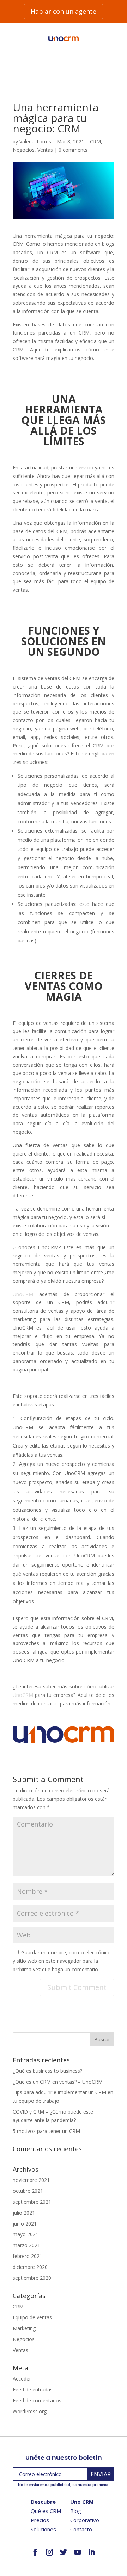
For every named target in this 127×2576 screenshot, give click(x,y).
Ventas (45, 150)
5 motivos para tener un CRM (46, 2131)
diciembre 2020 (30, 2267)
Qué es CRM (46, 2511)
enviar (101, 2474)
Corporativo (85, 2520)
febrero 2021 (28, 2256)
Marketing (24, 2328)
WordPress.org (30, 2411)
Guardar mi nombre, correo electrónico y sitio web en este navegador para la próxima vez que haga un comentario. (62, 1961)
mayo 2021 (26, 2234)
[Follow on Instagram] (49, 2552)
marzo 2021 (26, 2245)
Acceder (22, 2379)
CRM (95, 141)
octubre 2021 (28, 2191)
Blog (76, 2511)
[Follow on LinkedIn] (92, 2552)
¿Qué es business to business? (47, 2071)
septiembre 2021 (32, 2202)
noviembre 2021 (31, 2180)
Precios (40, 2520)
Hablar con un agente (64, 11)
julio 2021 (24, 2213)
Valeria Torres (35, 141)
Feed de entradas (33, 2390)
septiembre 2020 (32, 2278)
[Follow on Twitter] (64, 2552)
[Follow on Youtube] (78, 2552)
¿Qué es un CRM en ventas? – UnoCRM (58, 2082)
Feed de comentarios (37, 2400)
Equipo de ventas (32, 2317)
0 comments (73, 150)
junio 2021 (25, 2224)
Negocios (24, 150)
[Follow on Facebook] (35, 2552)
